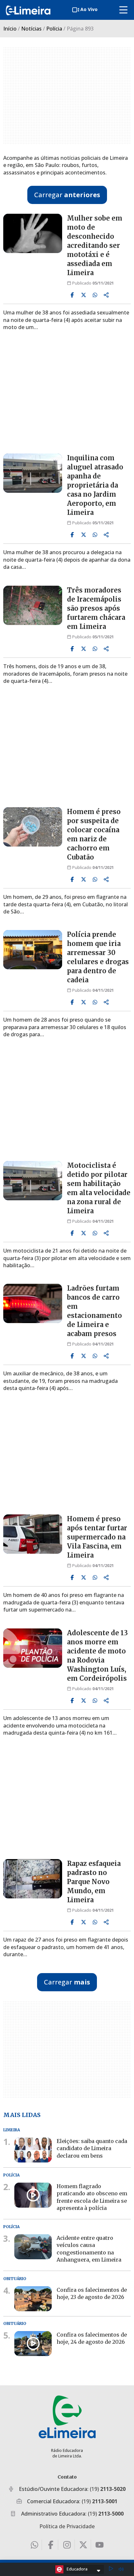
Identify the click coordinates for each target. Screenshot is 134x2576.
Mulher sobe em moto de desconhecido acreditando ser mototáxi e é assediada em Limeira (95, 245)
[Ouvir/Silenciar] (121, 2569)
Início (10, 29)
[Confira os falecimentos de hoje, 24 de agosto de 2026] (33, 2344)
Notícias (31, 29)
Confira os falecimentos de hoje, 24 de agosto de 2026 (92, 2338)
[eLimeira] (67, 2417)
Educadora (77, 2569)
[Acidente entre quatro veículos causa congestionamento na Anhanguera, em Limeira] (33, 2247)
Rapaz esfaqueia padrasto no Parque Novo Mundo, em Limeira (94, 1882)
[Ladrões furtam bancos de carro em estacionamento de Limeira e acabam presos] (33, 1303)
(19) (108, 2489)
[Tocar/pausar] (111, 2569)
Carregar (67, 195)
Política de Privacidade (67, 2526)
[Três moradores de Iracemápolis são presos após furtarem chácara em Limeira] (33, 605)
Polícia (54, 29)
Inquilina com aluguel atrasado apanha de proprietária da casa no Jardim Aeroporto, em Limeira (95, 485)
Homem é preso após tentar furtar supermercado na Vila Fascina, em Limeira (97, 1537)
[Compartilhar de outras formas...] (106, 295)
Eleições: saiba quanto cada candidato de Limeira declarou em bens (92, 2148)
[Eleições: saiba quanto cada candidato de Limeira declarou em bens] (33, 2150)
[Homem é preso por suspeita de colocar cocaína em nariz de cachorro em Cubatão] (33, 827)
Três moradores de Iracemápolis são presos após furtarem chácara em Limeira (96, 608)
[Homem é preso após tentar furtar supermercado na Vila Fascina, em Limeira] (33, 1534)
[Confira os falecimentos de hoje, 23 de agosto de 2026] (33, 2298)
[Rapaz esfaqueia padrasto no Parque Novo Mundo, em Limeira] (33, 1879)
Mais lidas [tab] (22, 2115)
